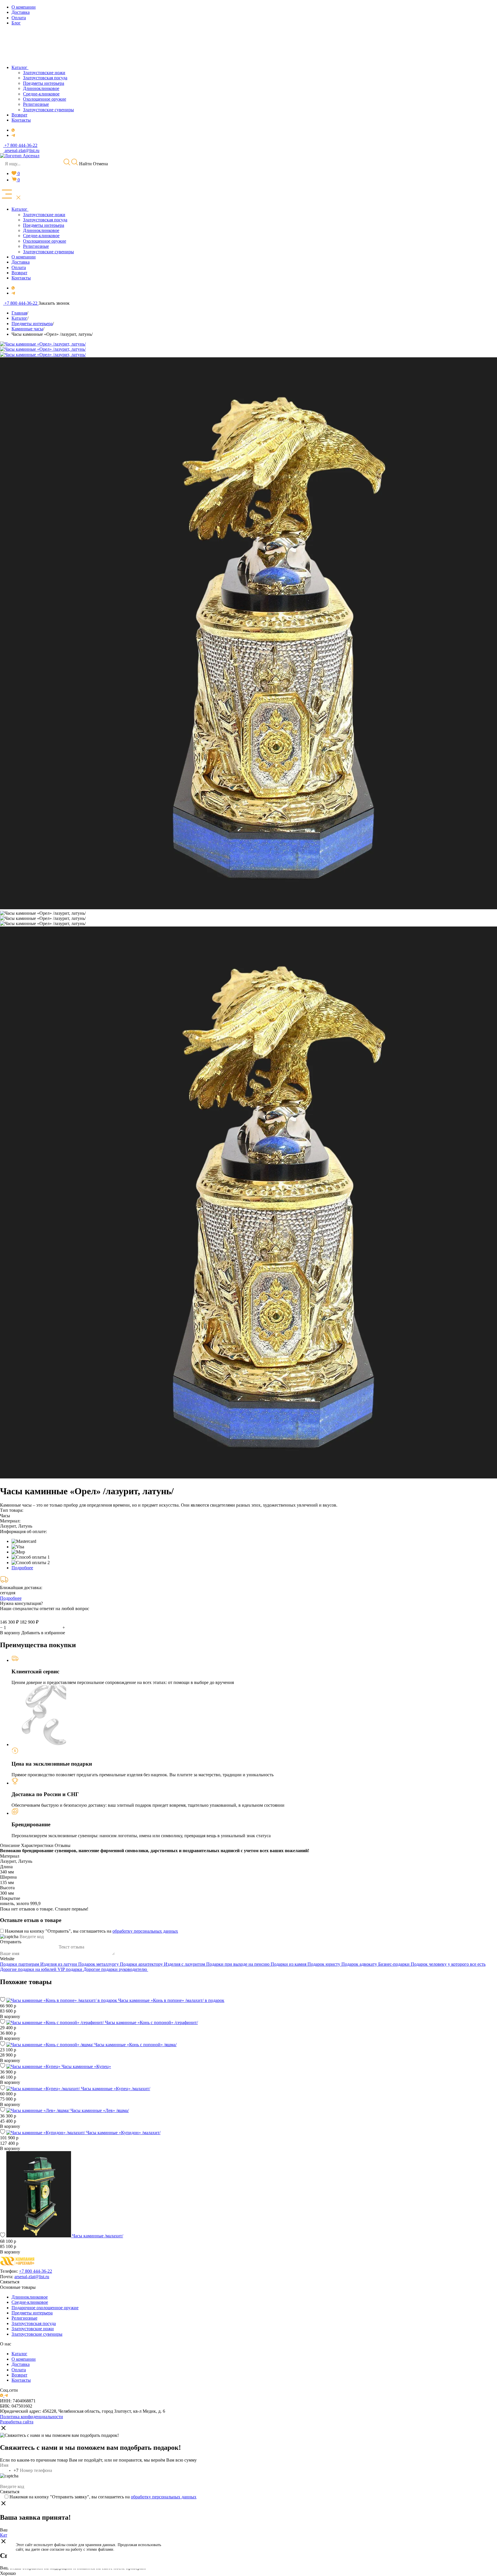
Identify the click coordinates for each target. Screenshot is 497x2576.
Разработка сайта (17, 2422)
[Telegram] (13, 135)
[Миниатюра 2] (43, 918)
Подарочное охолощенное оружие (45, 2308)
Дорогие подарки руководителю (116, 1969)
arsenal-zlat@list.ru (32, 2277)
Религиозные (24, 2318)
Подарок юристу (324, 1964)
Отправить (11, 1942)
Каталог (19, 2354)
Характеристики (37, 1845)
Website (7, 1959)
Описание (10, 1845)
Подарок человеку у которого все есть (448, 1964)
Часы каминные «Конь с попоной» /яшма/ (135, 2045)
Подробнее (22, 1568)
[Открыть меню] (11, 195)
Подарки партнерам (20, 1964)
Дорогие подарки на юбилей (29, 1969)
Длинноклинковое (30, 2297)
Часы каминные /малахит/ (98, 2236)
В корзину (10, 1633)
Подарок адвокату (360, 1964)
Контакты (21, 2380)
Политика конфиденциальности (31, 2417)
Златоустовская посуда (34, 2323)
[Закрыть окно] (3, 2429)
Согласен (199, 2540)
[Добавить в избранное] (3, 2000)
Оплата (19, 2370)
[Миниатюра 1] (43, 913)
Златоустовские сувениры (37, 2334)
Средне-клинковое (30, 2302)
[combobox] (9, 2470)
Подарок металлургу (99, 1964)
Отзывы (63, 1845)
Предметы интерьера (32, 2313)
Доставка (21, 2364)
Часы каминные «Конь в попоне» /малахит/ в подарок (171, 2000)
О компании (24, 2359)
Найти (85, 164)
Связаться (10, 2282)
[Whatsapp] (13, 130)
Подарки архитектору (142, 1964)
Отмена (100, 164)
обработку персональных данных (145, 1931)
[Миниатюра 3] (43, 924)
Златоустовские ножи (33, 2329)
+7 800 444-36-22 (36, 2271)
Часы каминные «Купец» (86, 2066)
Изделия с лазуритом (185, 1964)
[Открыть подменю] (29, 209)
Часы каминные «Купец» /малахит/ (116, 2089)
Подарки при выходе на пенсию (238, 1964)
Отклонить (199, 2554)
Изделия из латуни (59, 1964)
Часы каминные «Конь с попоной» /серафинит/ (151, 2022)
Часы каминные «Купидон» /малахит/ (123, 2133)
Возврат (19, 2375)
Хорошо (8, 2573)
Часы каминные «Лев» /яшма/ (100, 2110)
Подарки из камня (289, 1964)
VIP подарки (70, 1969)
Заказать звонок (54, 303)
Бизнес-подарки (394, 1964)
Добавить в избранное (43, 1633)
